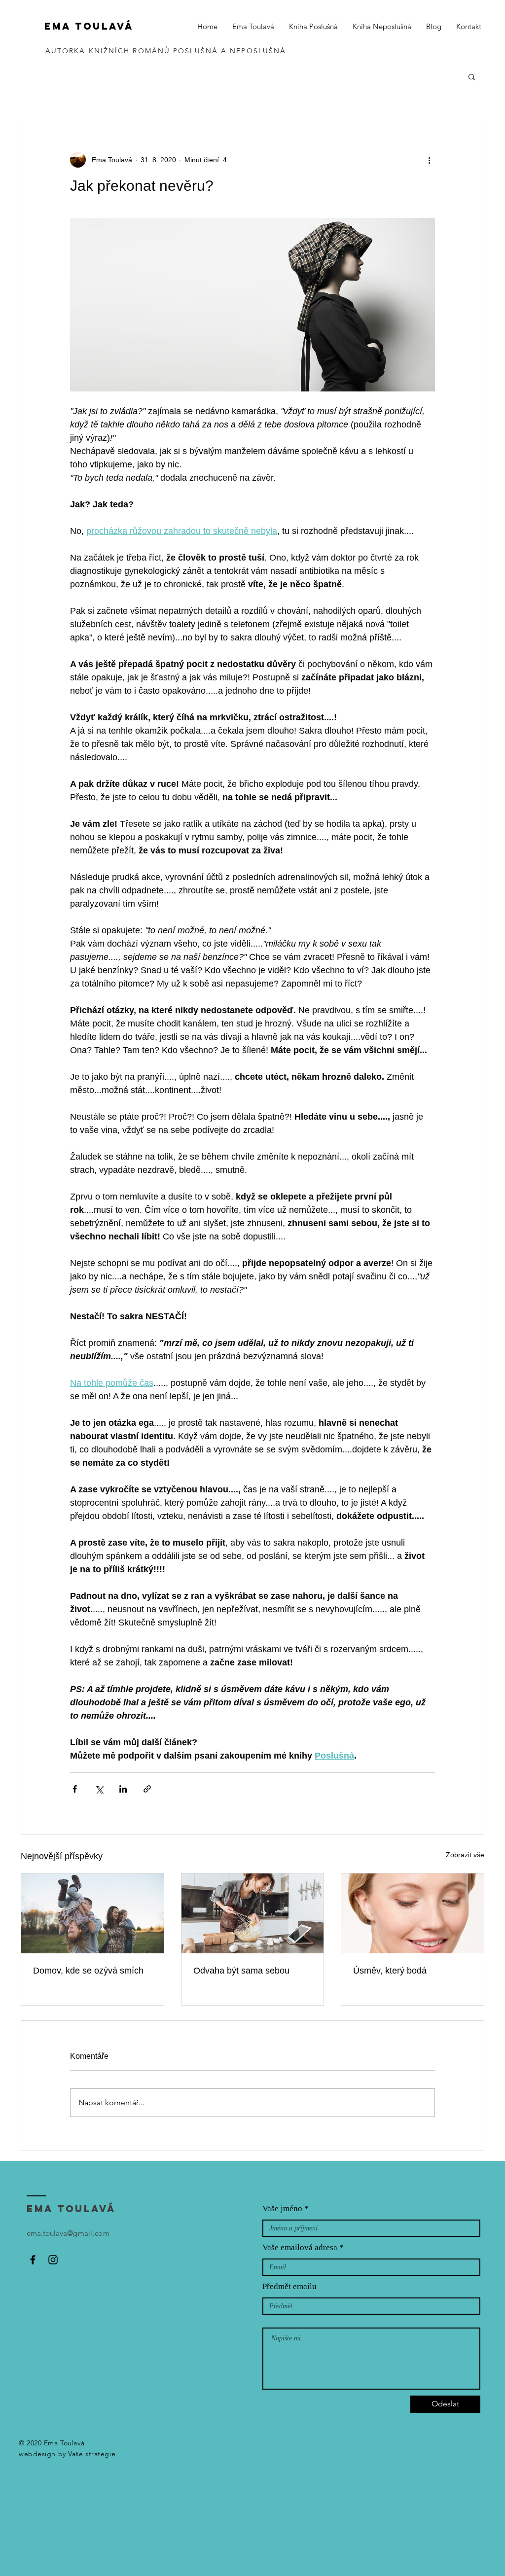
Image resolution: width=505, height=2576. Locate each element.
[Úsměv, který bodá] (413, 1913)
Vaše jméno (282, 2208)
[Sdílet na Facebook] (75, 1789)
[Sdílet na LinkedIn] (123, 1789)
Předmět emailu (289, 2286)
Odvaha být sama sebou (241, 1971)
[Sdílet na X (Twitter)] (99, 1789)
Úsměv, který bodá (390, 1971)
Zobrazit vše (465, 1855)
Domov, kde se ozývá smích (88, 1971)
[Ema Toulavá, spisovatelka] (33, 2260)
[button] (472, 76)
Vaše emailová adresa (300, 2247)
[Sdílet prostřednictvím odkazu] (147, 1789)
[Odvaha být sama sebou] (253, 1913)
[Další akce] (429, 160)
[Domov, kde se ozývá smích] (92, 1913)
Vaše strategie (92, 2454)
